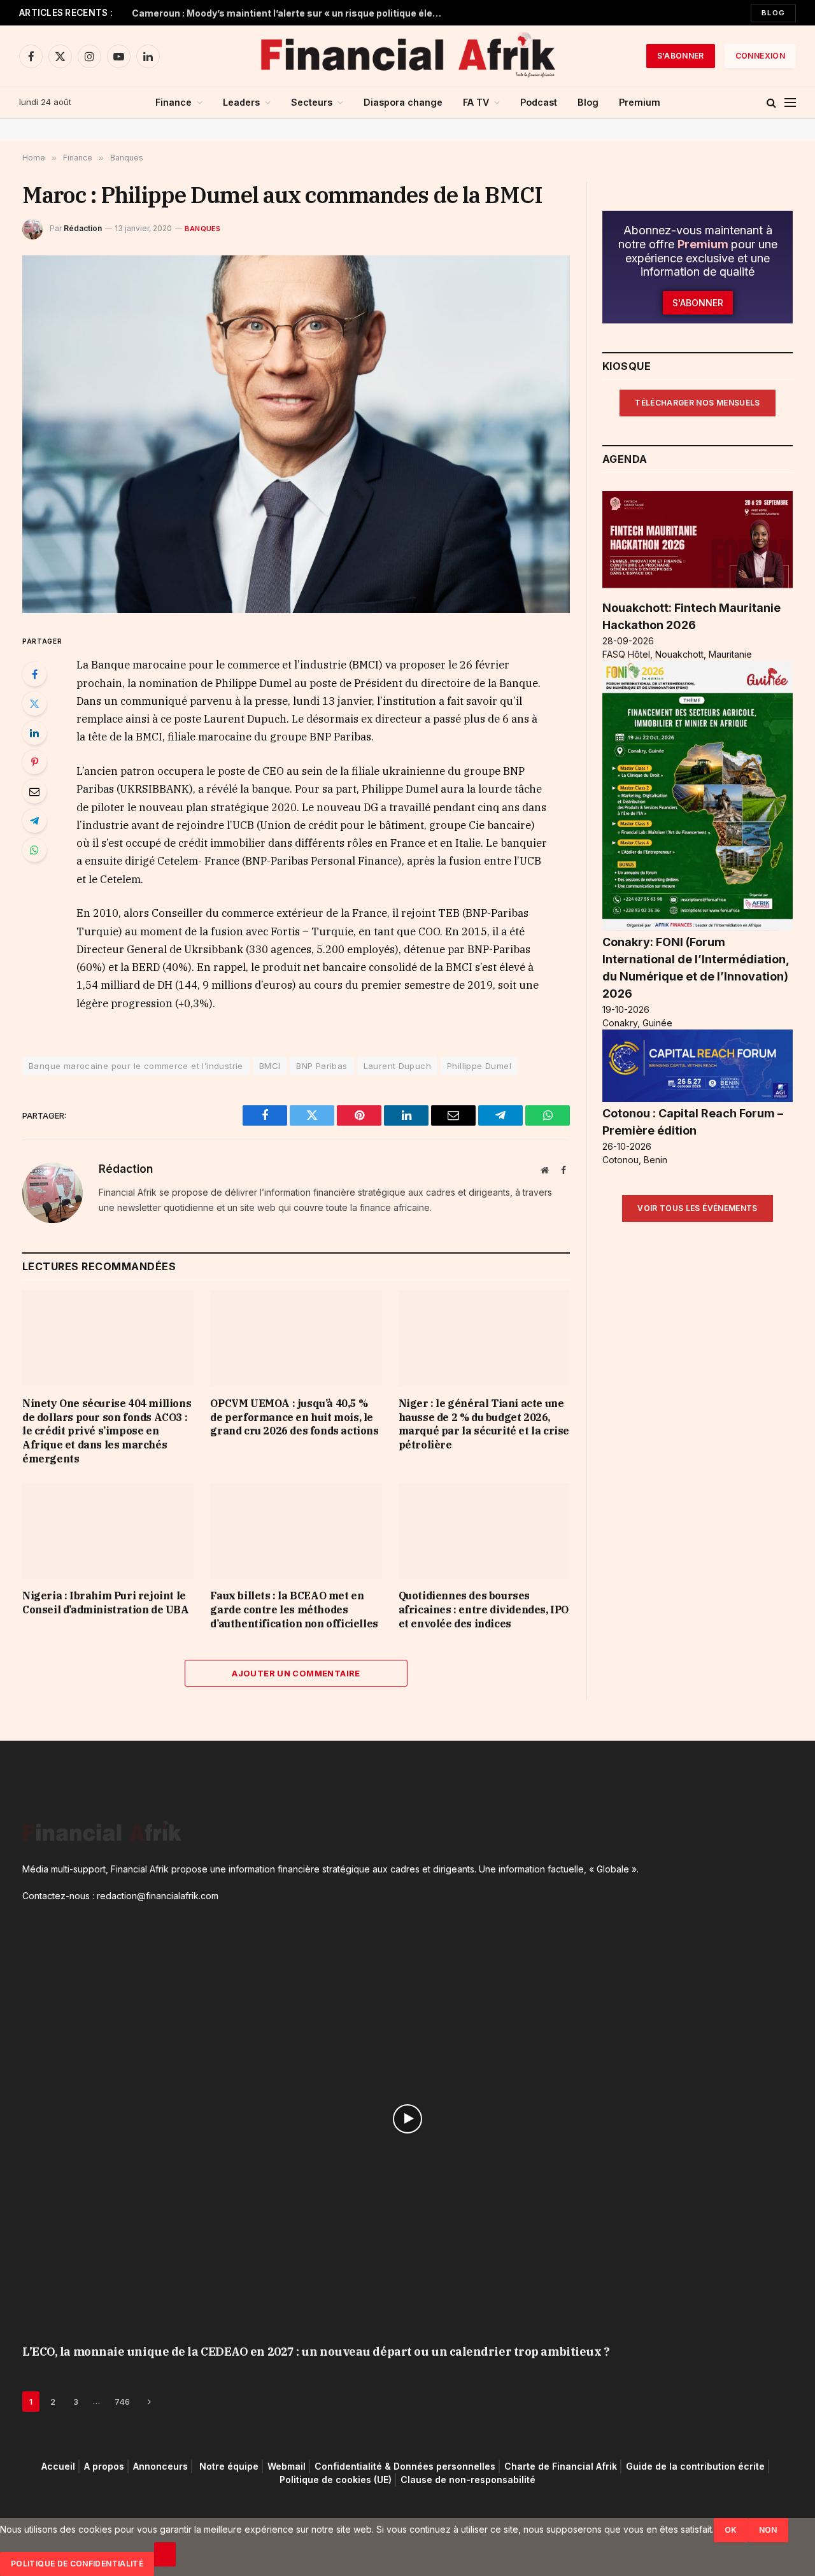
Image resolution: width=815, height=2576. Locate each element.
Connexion (760, 56)
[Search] (771, 103)
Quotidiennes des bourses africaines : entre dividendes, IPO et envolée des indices (484, 1610)
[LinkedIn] (34, 733)
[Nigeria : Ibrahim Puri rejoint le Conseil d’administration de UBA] (108, 1531)
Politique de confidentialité (77, 2564)
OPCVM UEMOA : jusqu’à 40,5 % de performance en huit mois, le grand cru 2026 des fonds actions (294, 1417)
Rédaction (83, 228)
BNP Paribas (322, 1066)
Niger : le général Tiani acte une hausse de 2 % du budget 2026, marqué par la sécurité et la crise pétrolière (484, 1424)
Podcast (539, 102)
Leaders (241, 102)
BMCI (270, 1066)
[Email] (34, 791)
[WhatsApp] (34, 850)
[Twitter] (34, 704)
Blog (773, 13)
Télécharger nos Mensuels (698, 403)
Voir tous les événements (698, 1208)
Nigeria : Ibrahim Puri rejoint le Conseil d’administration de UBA (106, 1603)
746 (122, 2402)
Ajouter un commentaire (296, 1673)
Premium (640, 102)
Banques (203, 229)
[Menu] (790, 103)
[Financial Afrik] (407, 56)
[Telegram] (34, 821)
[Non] (165, 2554)
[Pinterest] (34, 762)
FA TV (476, 102)
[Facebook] (34, 674)
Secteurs (312, 102)
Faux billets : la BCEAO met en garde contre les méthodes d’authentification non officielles (294, 1610)
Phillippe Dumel (479, 1066)
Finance (174, 102)
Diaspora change (403, 102)
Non (768, 2530)
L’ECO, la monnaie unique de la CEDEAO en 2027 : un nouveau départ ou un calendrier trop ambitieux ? (316, 2352)
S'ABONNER (681, 56)
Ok (731, 2530)
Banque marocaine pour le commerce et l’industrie (136, 1066)
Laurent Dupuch (397, 1066)
